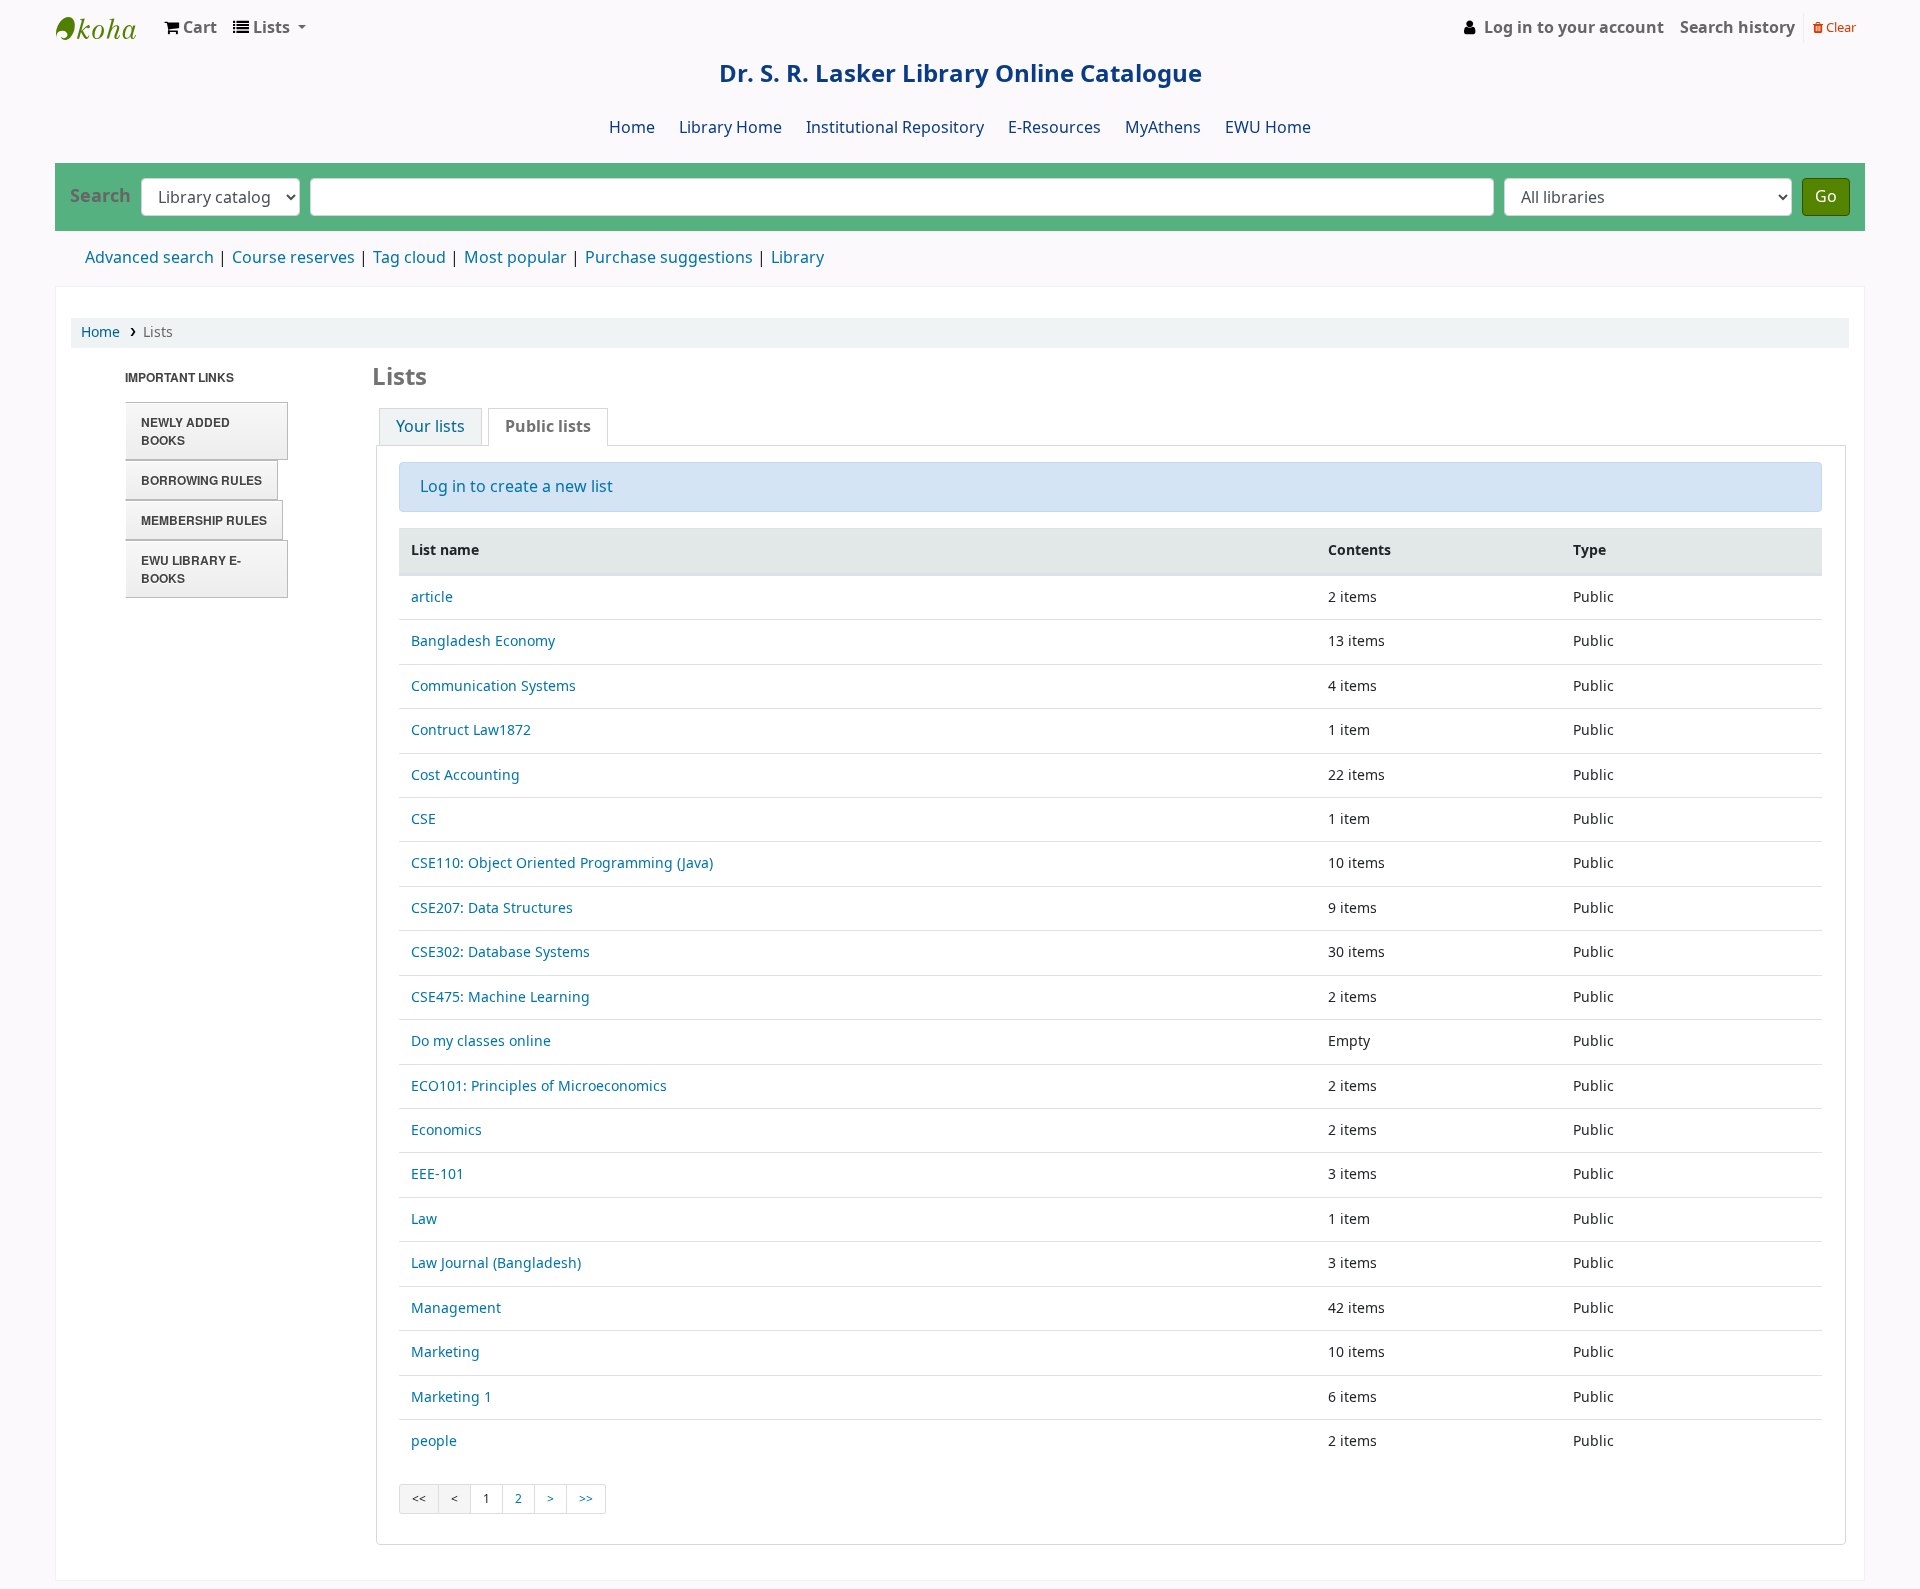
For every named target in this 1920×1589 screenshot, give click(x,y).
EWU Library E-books (191, 569)
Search (100, 196)
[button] (190, 28)
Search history (1737, 28)
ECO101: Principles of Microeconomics (539, 1086)
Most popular (515, 258)
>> (586, 1499)
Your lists (430, 427)
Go (1826, 197)
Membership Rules (204, 520)
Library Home (730, 128)
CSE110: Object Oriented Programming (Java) (562, 863)
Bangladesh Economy (483, 641)
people (434, 1441)
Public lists (548, 427)
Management (456, 1308)
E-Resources (1054, 128)
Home (632, 128)
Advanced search (149, 258)
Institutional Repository (895, 128)
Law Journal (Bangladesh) (496, 1263)
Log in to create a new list (516, 487)
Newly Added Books (185, 431)
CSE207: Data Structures (492, 908)
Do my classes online (481, 1041)
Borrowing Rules (201, 480)
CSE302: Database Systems (500, 952)
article (432, 597)
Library (797, 258)
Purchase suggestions (669, 258)
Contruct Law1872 (471, 730)
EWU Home (1268, 128)
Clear (1839, 27)
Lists (158, 332)
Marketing (445, 1352)
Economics (446, 1130)
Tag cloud (409, 258)
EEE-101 (437, 1174)
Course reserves (293, 258)
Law (424, 1219)
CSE (423, 819)
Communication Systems (493, 686)
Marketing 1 (451, 1397)
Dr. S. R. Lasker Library (106, 28)
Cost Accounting (465, 775)
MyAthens (1163, 128)
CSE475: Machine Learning (500, 997)
